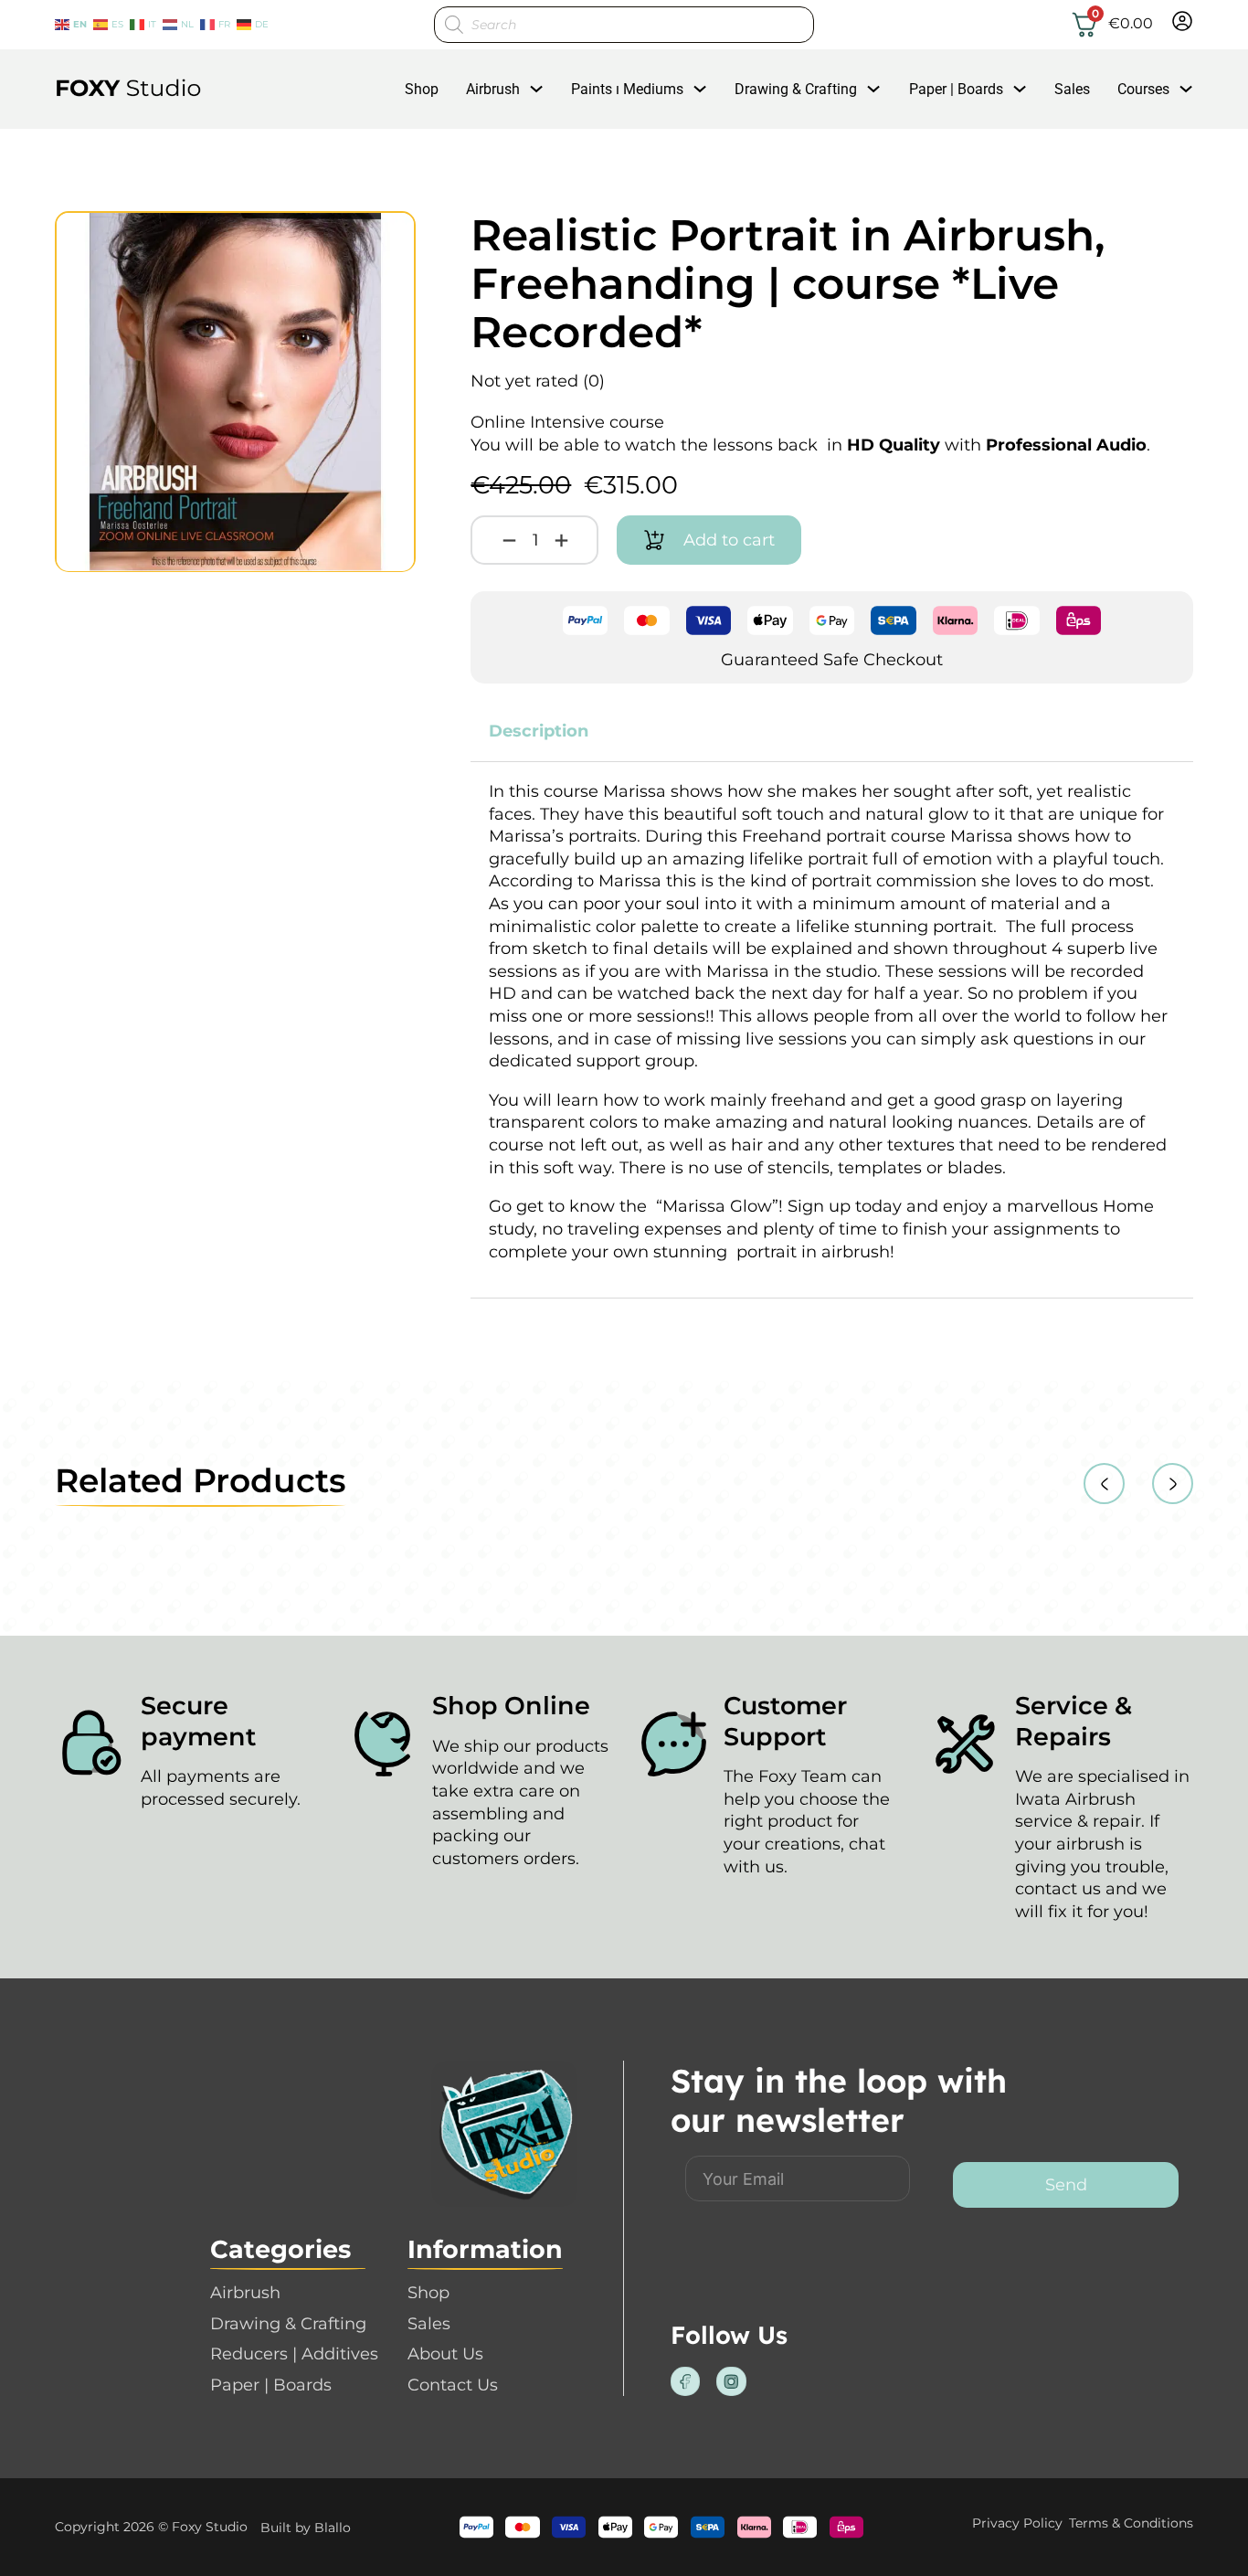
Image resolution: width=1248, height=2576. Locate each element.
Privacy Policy (1017, 2523)
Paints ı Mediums (627, 89)
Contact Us (453, 2385)
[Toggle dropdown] (536, 89)
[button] (391, 236)
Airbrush (493, 89)
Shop (422, 89)
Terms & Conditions (1131, 2523)
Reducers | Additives (294, 2354)
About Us (445, 2354)
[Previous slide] (1104, 1484)
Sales (1072, 89)
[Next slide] (1173, 1484)
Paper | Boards (956, 89)
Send (1066, 2185)
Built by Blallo (306, 2528)
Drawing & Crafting (796, 89)
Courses (1143, 89)
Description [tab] (539, 731)
